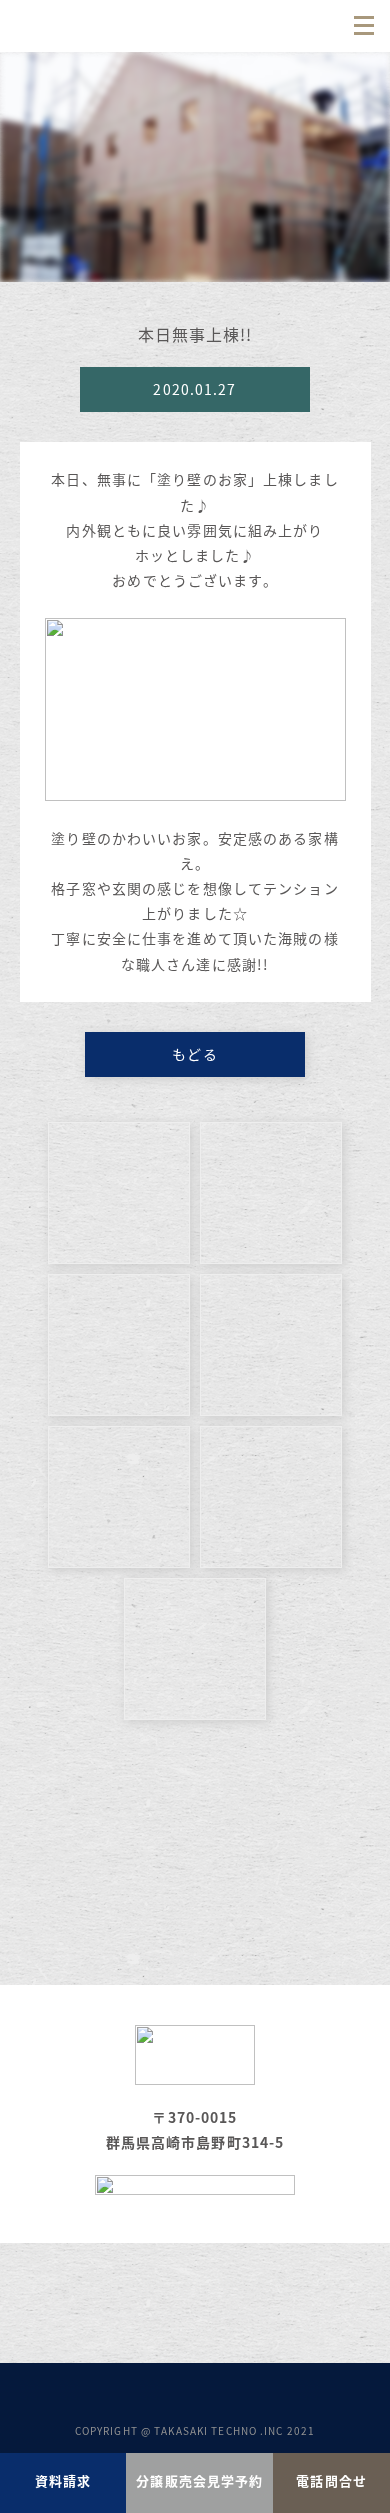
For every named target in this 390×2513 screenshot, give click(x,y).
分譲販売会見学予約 (199, 2480)
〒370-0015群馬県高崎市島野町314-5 (195, 2129)
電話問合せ (331, 2480)
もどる (194, 1054)
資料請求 (63, 2480)
